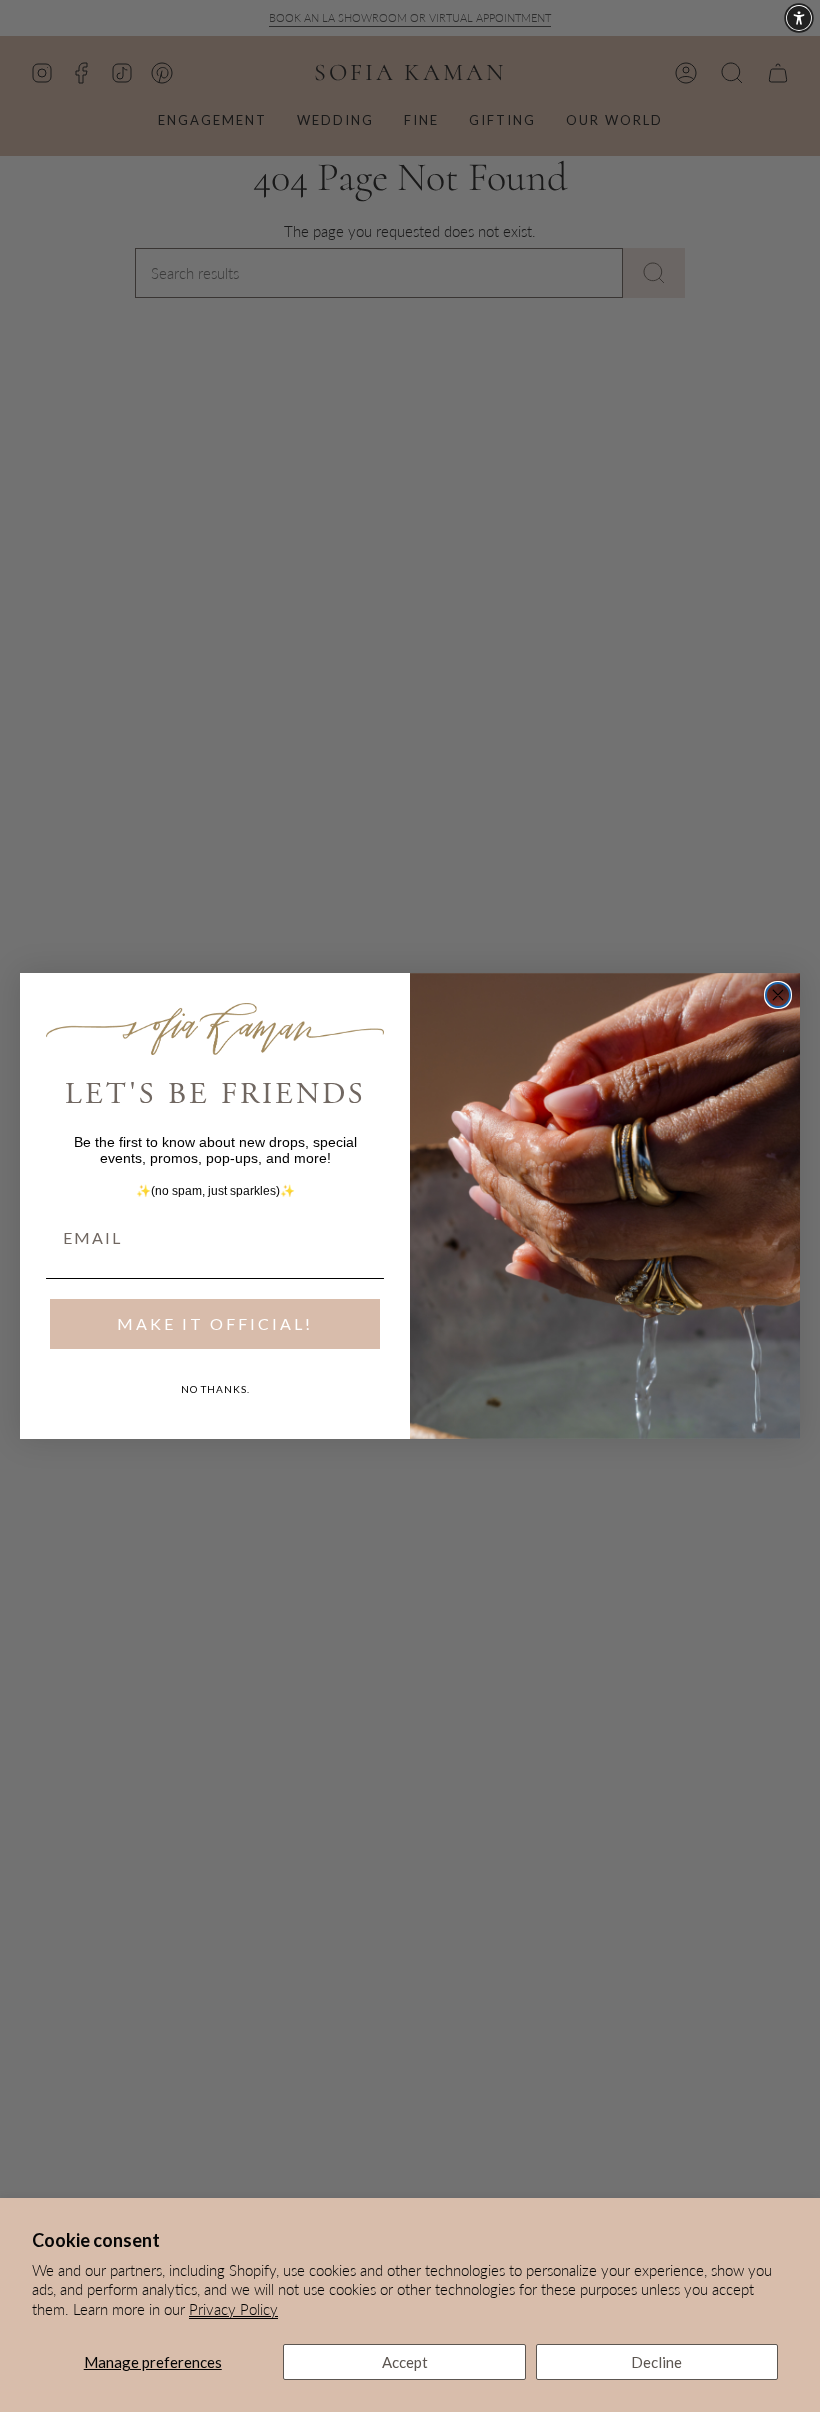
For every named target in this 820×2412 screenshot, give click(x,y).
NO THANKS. (215, 1389)
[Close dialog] (778, 995)
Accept (405, 2362)
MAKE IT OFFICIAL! (215, 1323)
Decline (656, 2362)
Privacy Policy (233, 2309)
